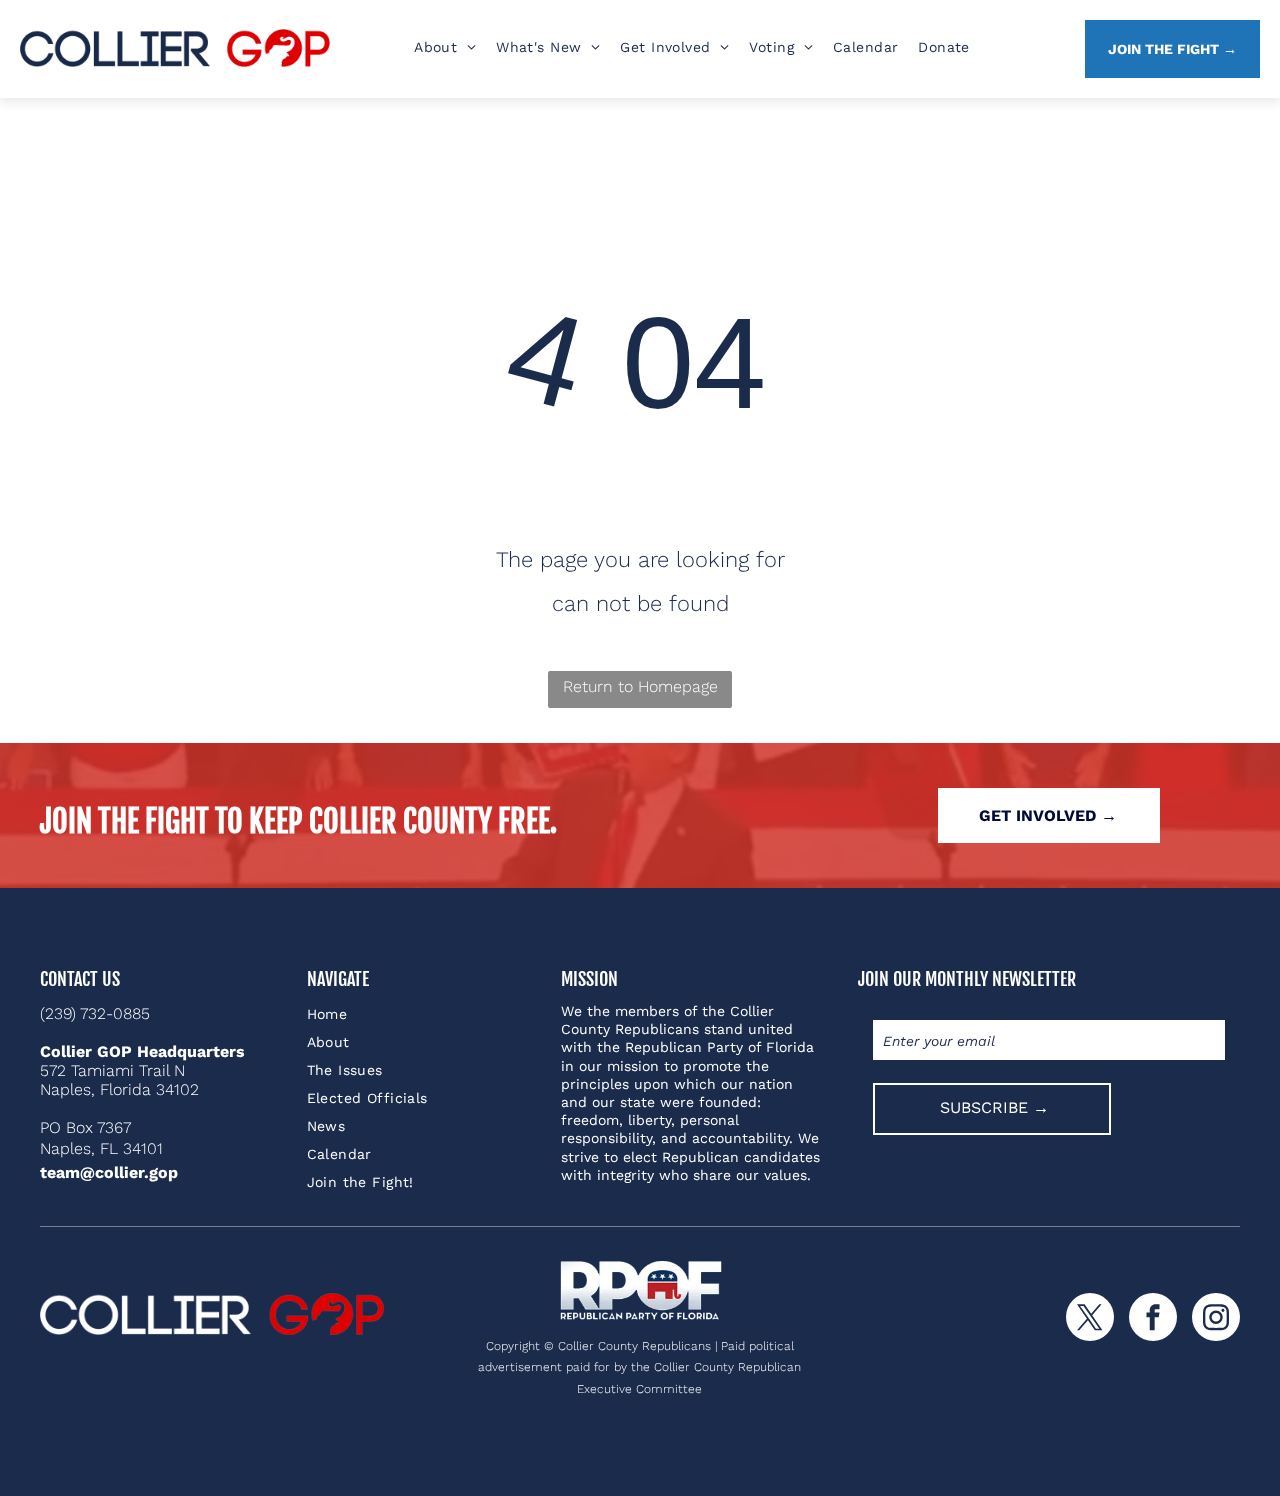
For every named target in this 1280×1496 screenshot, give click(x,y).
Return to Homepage (640, 686)
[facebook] (1153, 1319)
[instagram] (1216, 1319)
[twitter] (1090, 1319)
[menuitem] (445, 47)
